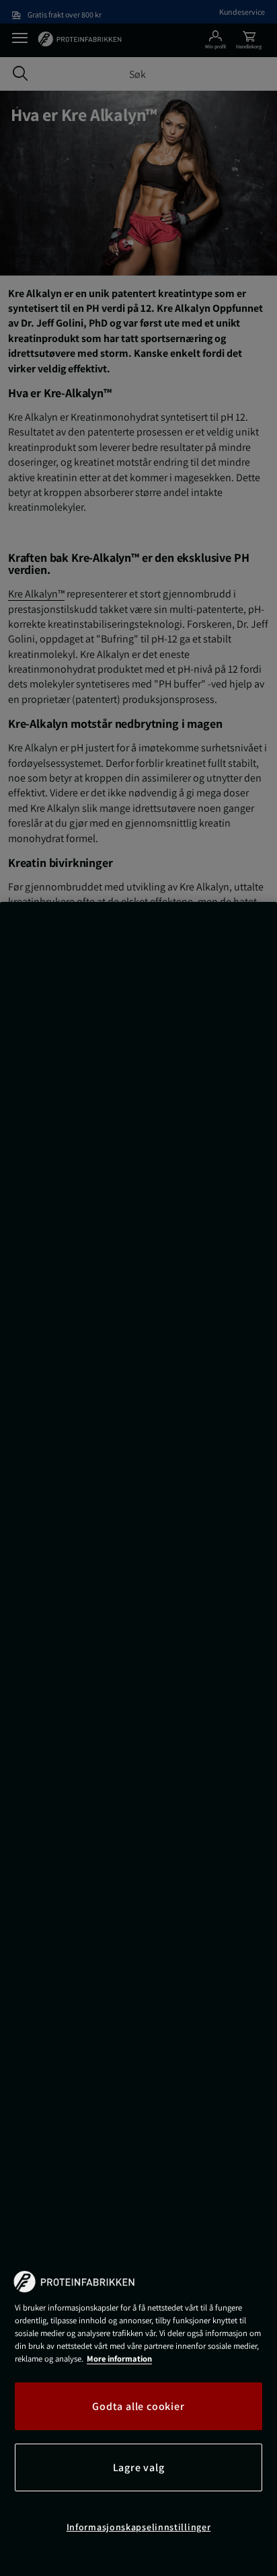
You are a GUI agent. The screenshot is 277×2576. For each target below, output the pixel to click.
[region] (138, 1739)
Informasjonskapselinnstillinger (139, 2527)
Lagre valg (139, 2467)
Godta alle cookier (138, 2406)
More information (119, 2359)
